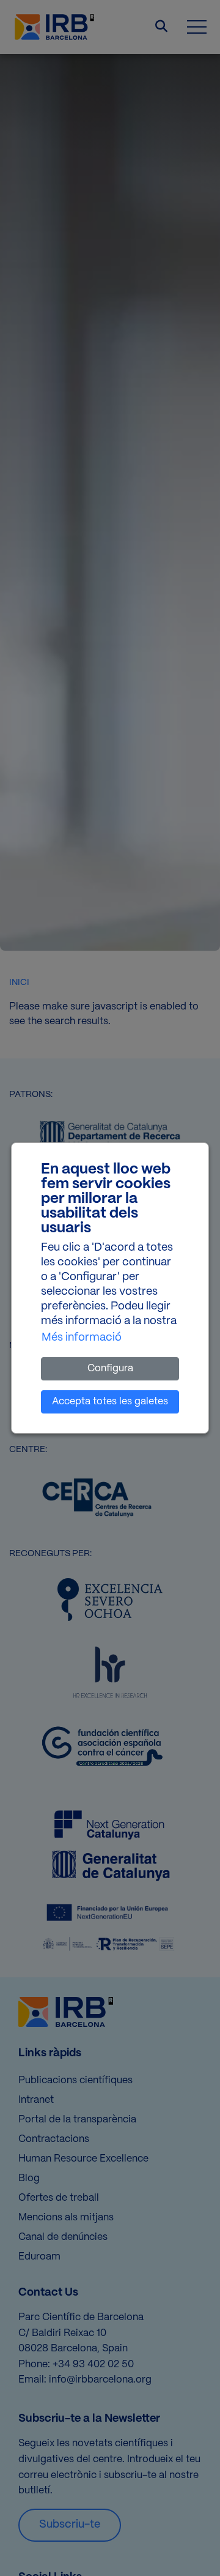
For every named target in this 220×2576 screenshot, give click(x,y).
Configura (110, 1368)
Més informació (82, 1338)
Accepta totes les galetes (110, 1402)
